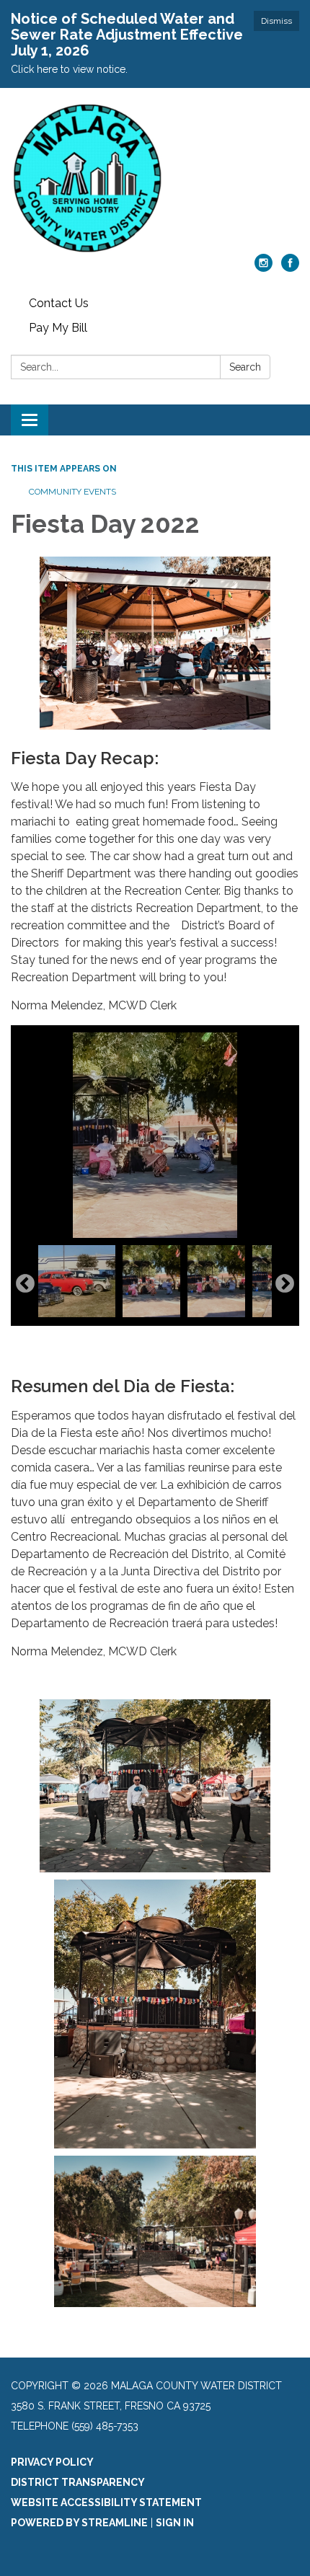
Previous (25, 1284)
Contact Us (59, 303)
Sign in (175, 2523)
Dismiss (276, 21)
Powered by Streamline (79, 2523)
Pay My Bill (58, 328)
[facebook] (290, 268)
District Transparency (78, 2482)
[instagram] (263, 268)
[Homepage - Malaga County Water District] (155, 178)
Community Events (72, 492)
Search (245, 367)
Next (285, 1284)
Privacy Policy (52, 2462)
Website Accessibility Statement (106, 2502)
